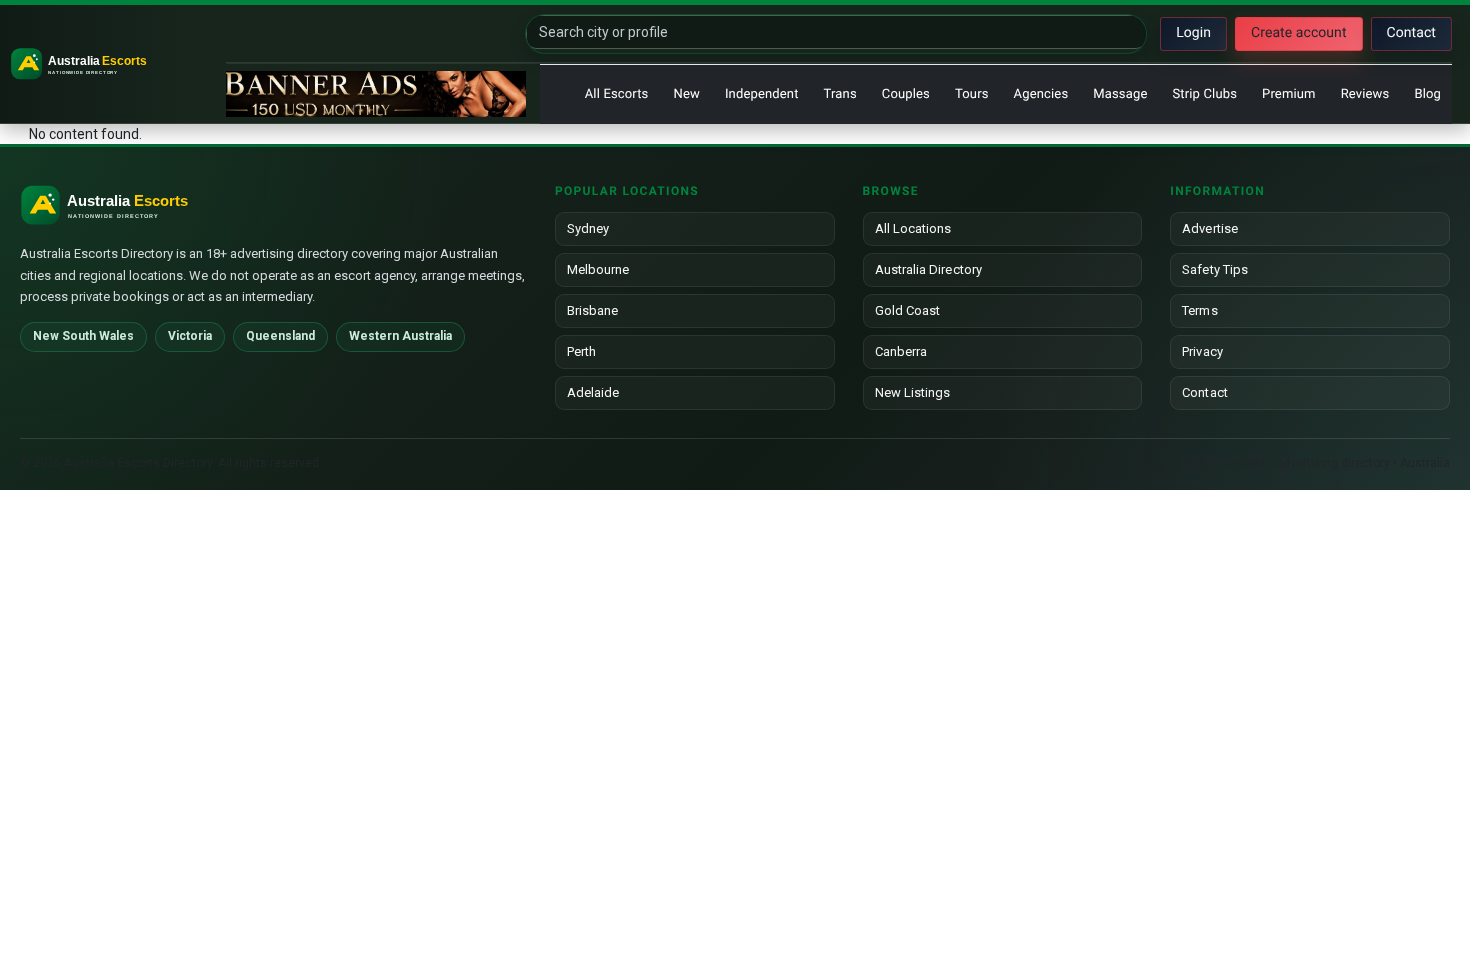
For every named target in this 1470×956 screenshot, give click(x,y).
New (686, 94)
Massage (1120, 94)
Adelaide (593, 392)
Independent (762, 94)
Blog (1427, 94)
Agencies (1041, 94)
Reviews (1365, 94)
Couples (906, 94)
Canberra (901, 351)
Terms (1199, 310)
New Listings (913, 392)
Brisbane (593, 310)
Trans (840, 94)
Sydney (588, 228)
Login (1193, 33)
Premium (1289, 94)
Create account (1299, 33)
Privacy (1202, 351)
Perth (581, 351)
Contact (1411, 33)
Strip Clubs (1204, 94)
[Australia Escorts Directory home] (115, 64)
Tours (972, 94)
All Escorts (617, 94)
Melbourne (598, 269)
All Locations (913, 228)
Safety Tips (1215, 269)
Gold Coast (908, 310)
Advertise (1210, 228)
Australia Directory (928, 269)
